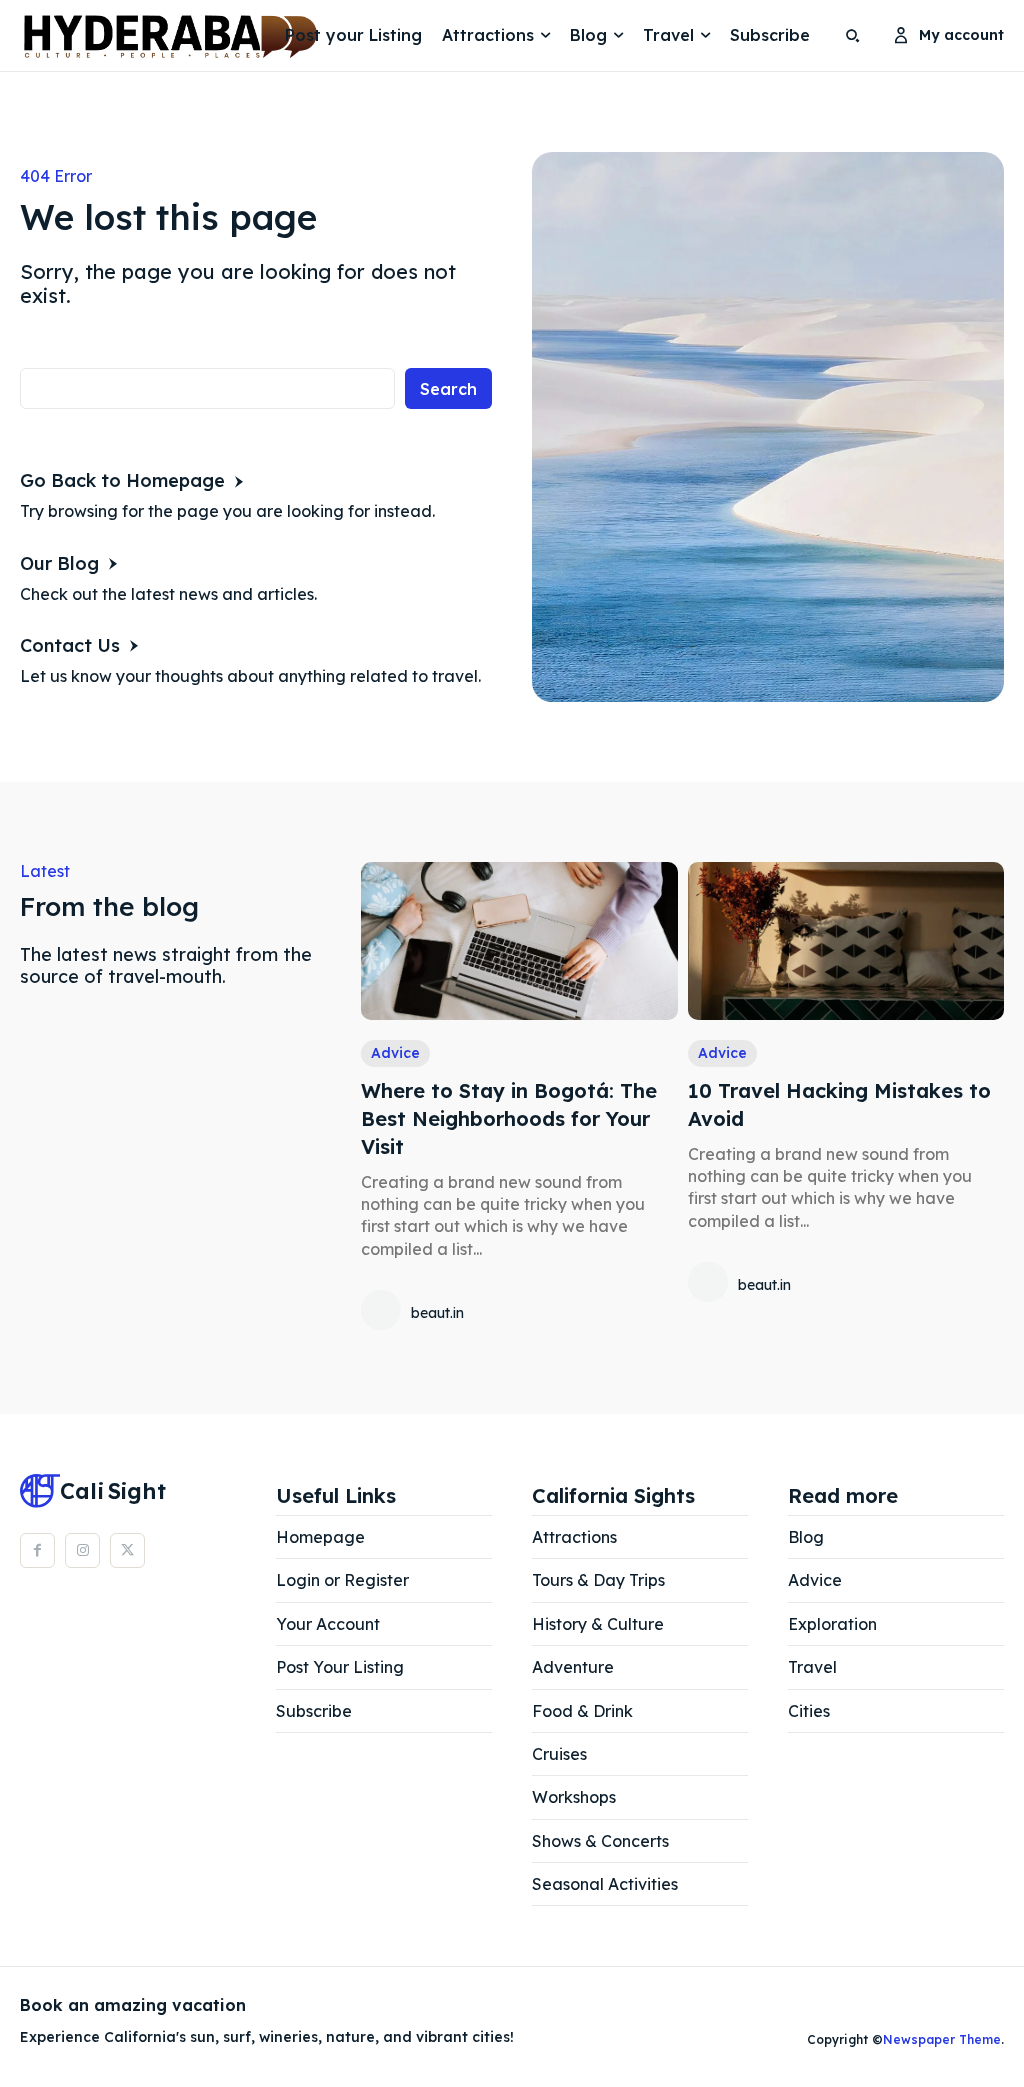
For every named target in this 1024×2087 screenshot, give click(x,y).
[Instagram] (82, 1550)
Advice (395, 1053)
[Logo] (75, 36)
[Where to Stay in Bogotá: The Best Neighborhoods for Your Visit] (519, 941)
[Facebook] (37, 1550)
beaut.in (437, 1313)
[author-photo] (384, 1312)
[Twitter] (127, 1550)
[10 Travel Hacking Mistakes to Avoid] (846, 941)
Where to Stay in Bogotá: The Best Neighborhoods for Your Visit (509, 1118)
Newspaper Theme (942, 2039)
